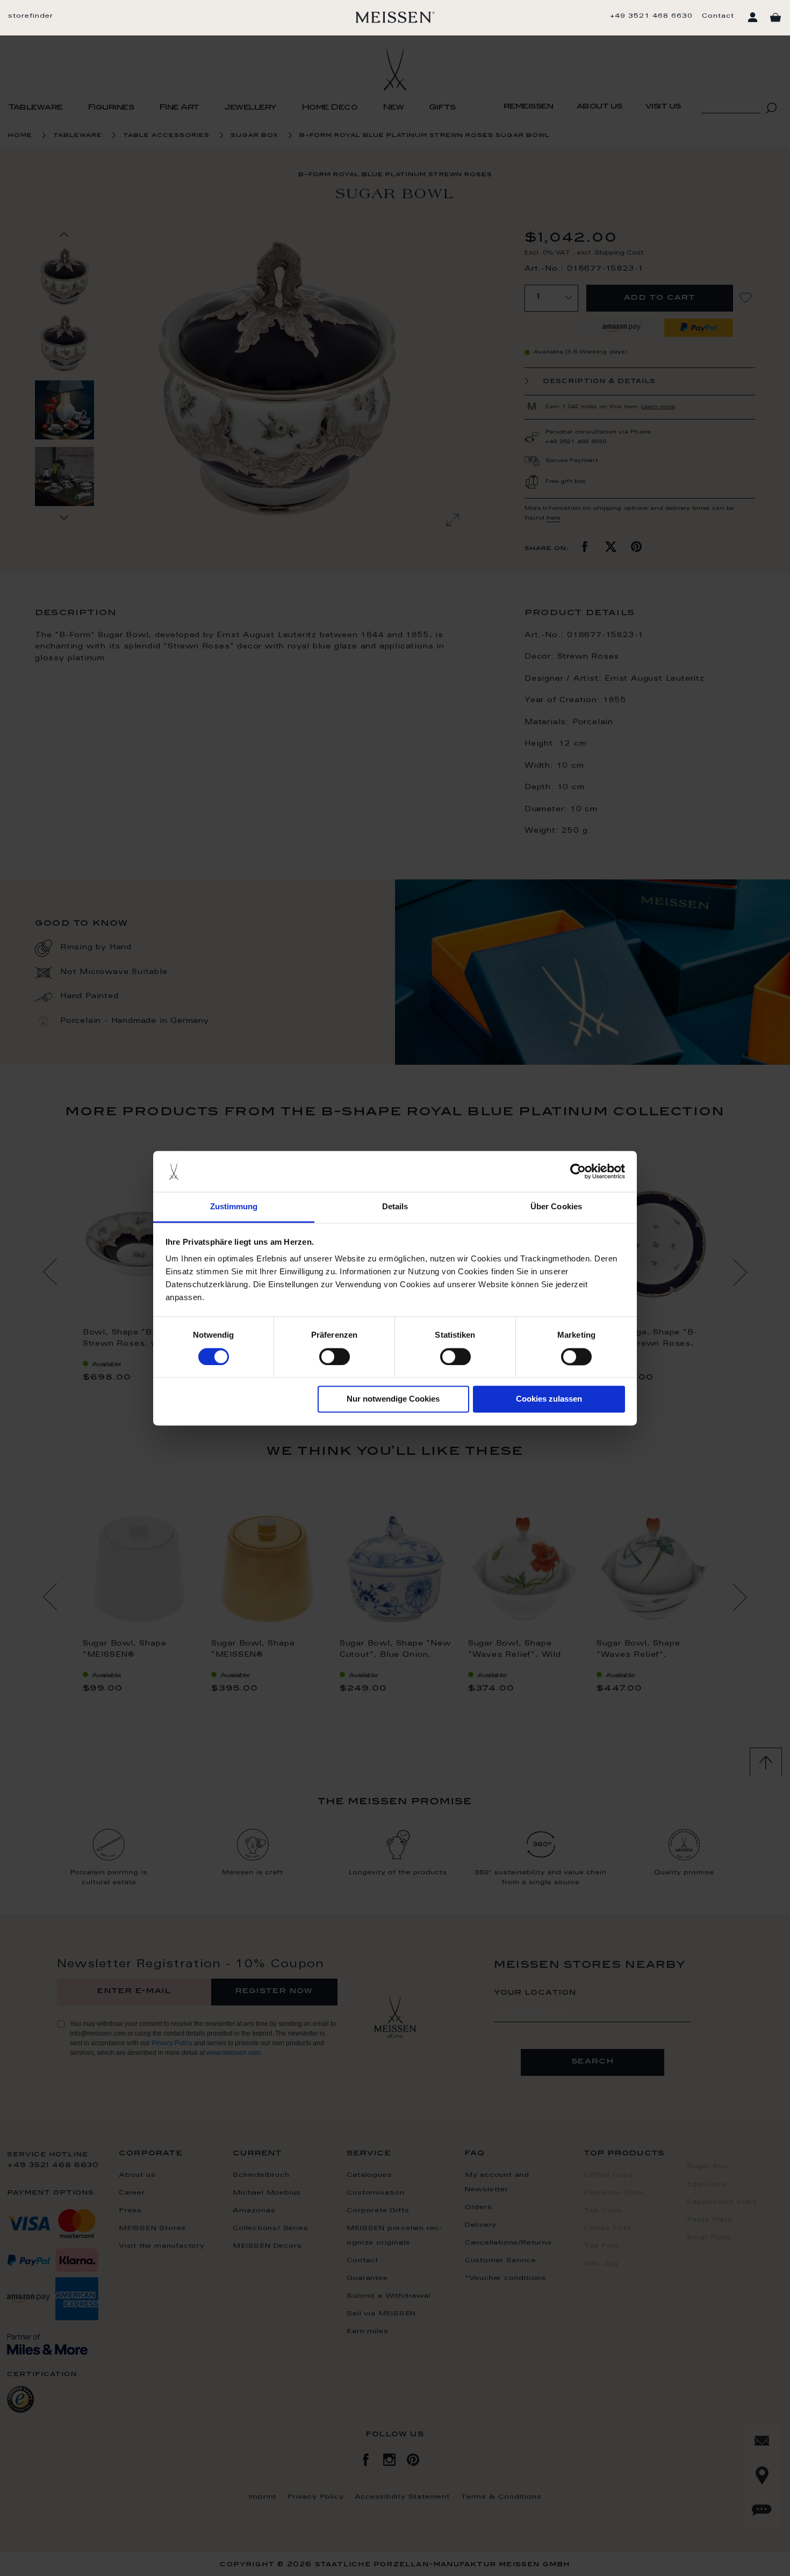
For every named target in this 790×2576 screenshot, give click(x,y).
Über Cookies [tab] (556, 1207)
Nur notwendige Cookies (393, 1399)
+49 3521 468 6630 (651, 16)
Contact (718, 16)
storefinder (31, 16)
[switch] (335, 1356)
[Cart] (775, 18)
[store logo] (395, 17)
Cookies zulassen (549, 1399)
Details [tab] (395, 1207)
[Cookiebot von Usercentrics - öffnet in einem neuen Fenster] (578, 1171)
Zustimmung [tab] (234, 1207)
